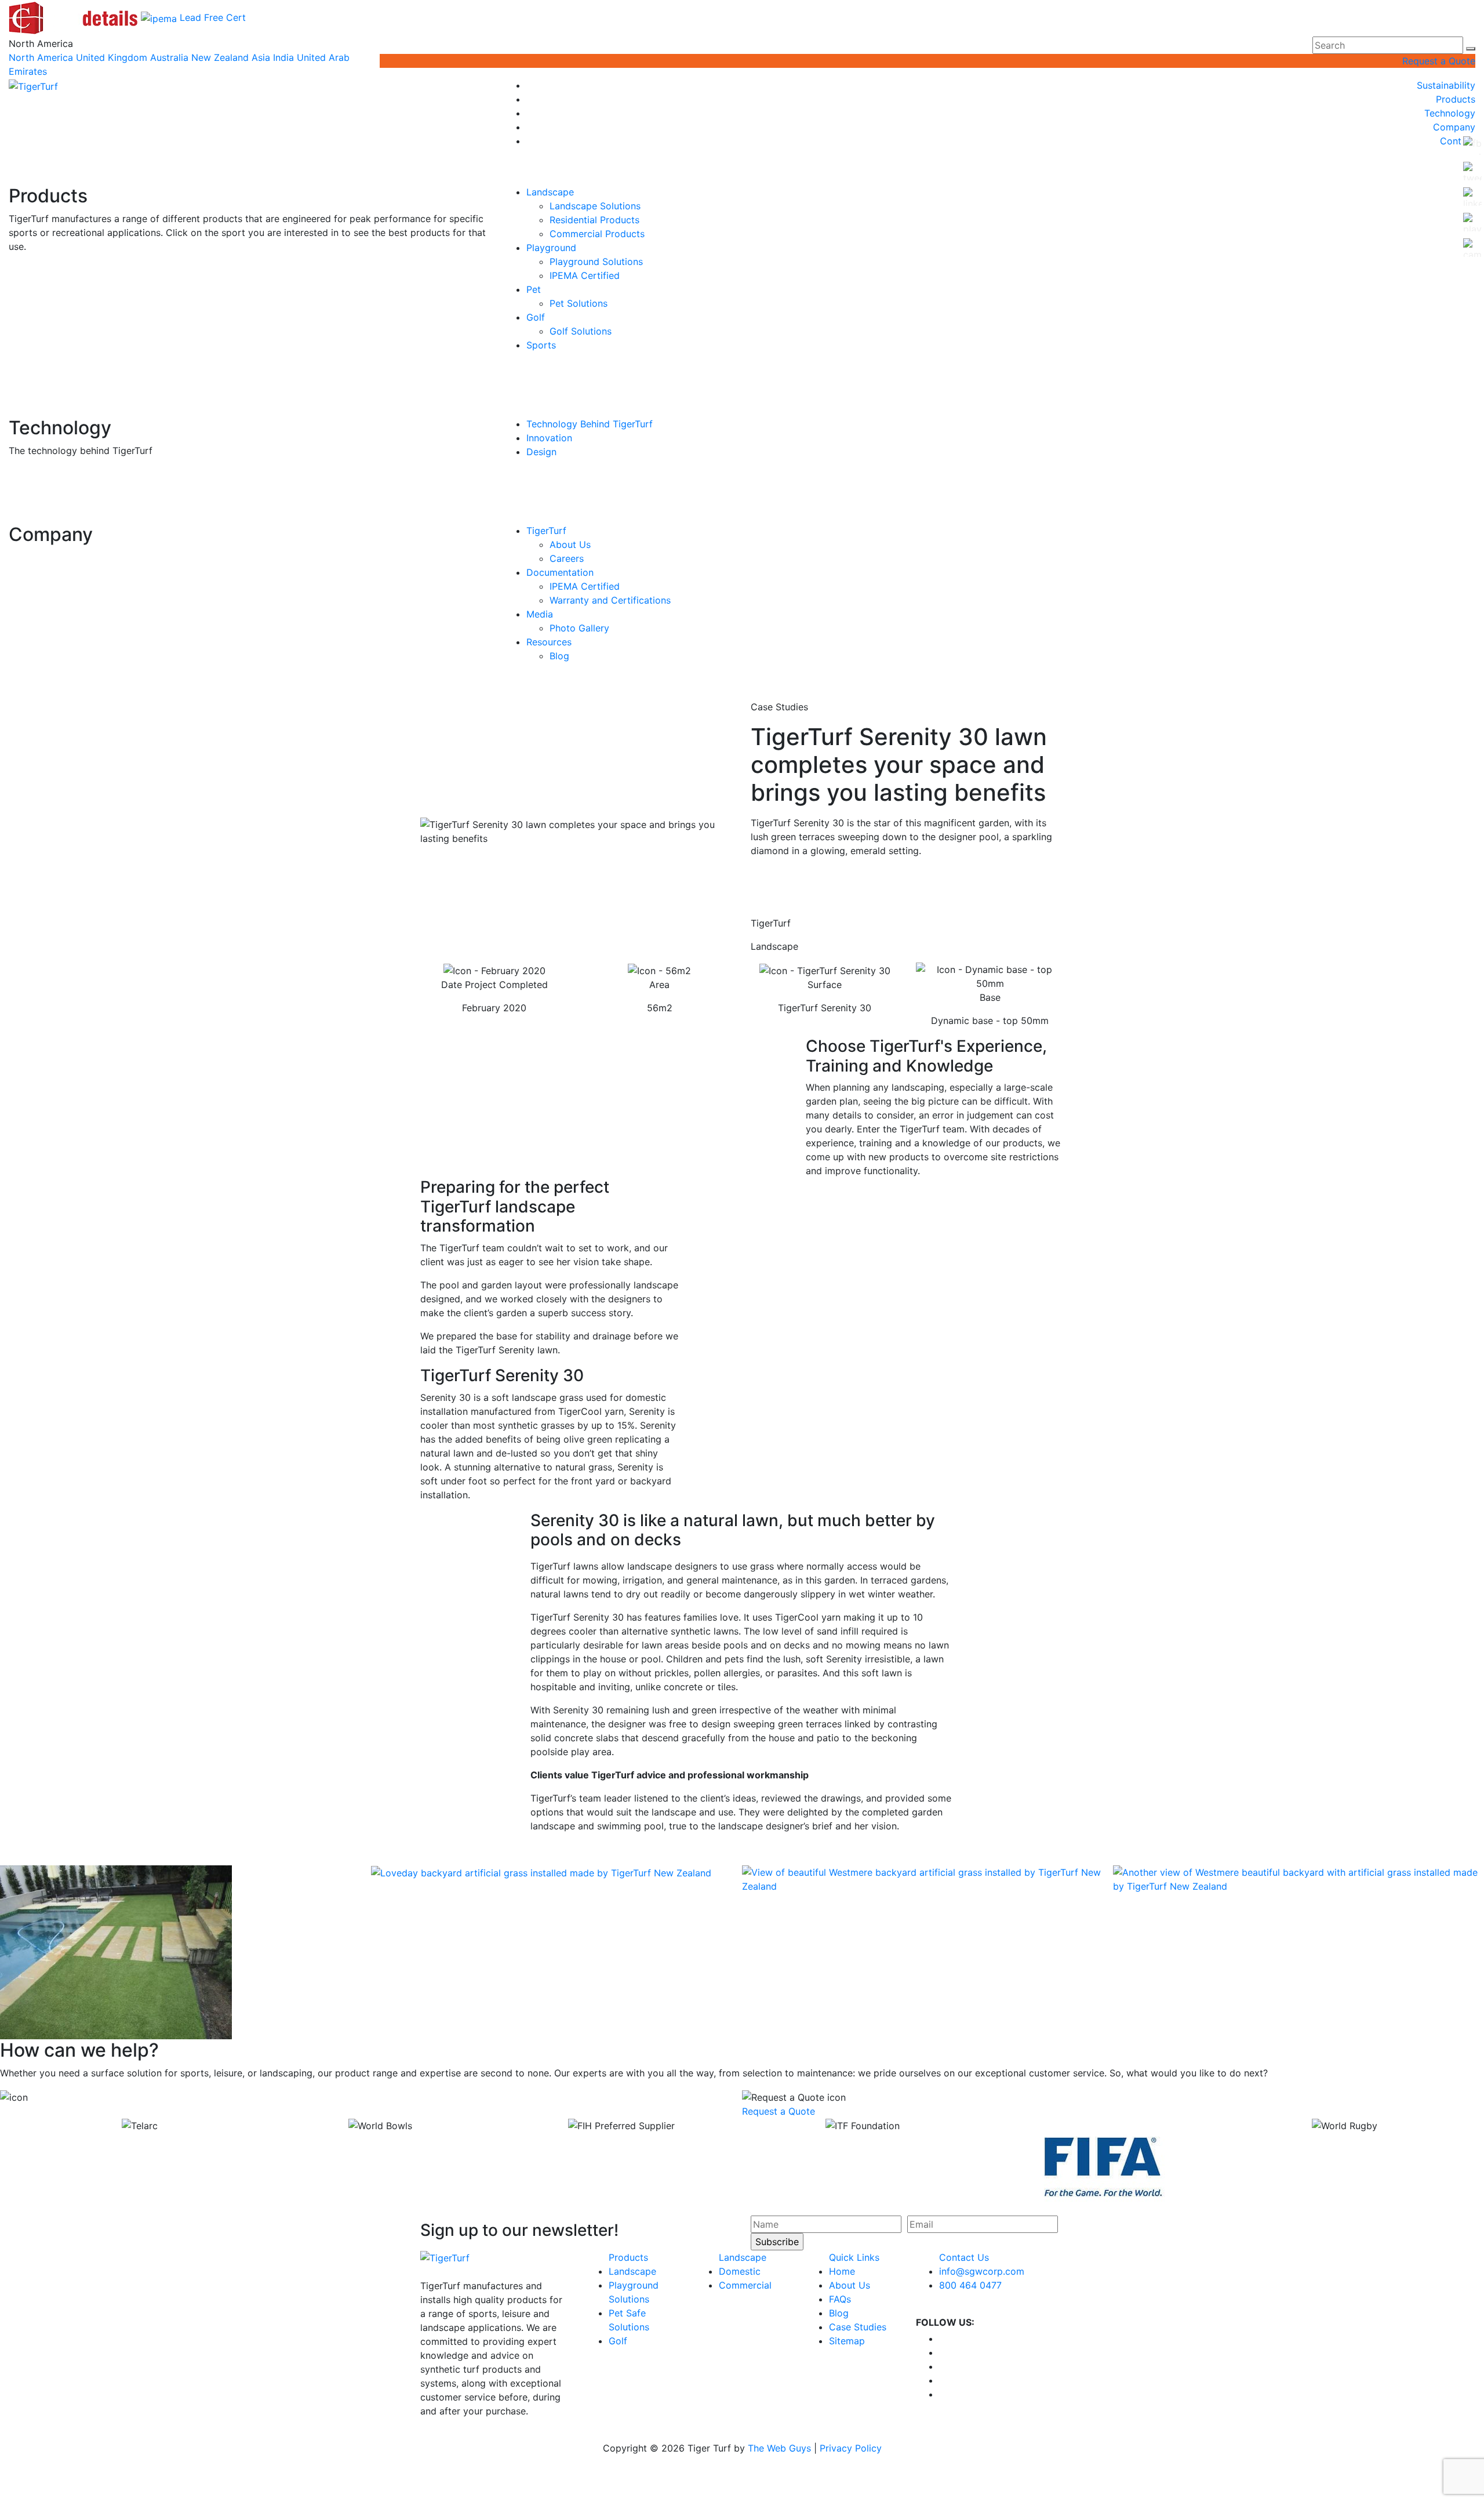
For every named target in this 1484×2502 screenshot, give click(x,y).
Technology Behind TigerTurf (590, 424)
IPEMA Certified (585, 275)
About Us (570, 544)
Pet (534, 289)
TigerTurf (546, 531)
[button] (1471, 49)
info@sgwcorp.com (982, 2271)
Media (540, 614)
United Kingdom (112, 57)
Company (1454, 127)
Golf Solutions (581, 331)
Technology (1450, 113)
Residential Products (594, 220)
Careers (567, 558)
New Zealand (220, 57)
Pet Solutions (579, 303)
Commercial (745, 2285)
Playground (551, 248)
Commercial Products (597, 234)
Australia (169, 57)
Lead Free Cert (213, 17)
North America (41, 57)
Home (842, 2271)
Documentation (560, 572)
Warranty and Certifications (610, 600)
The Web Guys (779, 2448)
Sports (541, 345)
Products (1456, 99)
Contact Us (964, 2257)
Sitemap (847, 2341)
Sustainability (1446, 85)
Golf (536, 317)
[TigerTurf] (33, 85)
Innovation (549, 438)
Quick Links (854, 2257)
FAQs (840, 2299)
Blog (559, 656)
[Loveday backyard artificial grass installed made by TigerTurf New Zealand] (541, 1872)
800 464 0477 (970, 2285)
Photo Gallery (579, 628)
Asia (261, 57)
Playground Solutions (596, 262)
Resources (549, 642)
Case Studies (858, 2327)
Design (541, 452)
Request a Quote (1439, 61)
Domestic (740, 2271)
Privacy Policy (851, 2448)
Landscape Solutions (595, 206)
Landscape (550, 192)
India (283, 57)
